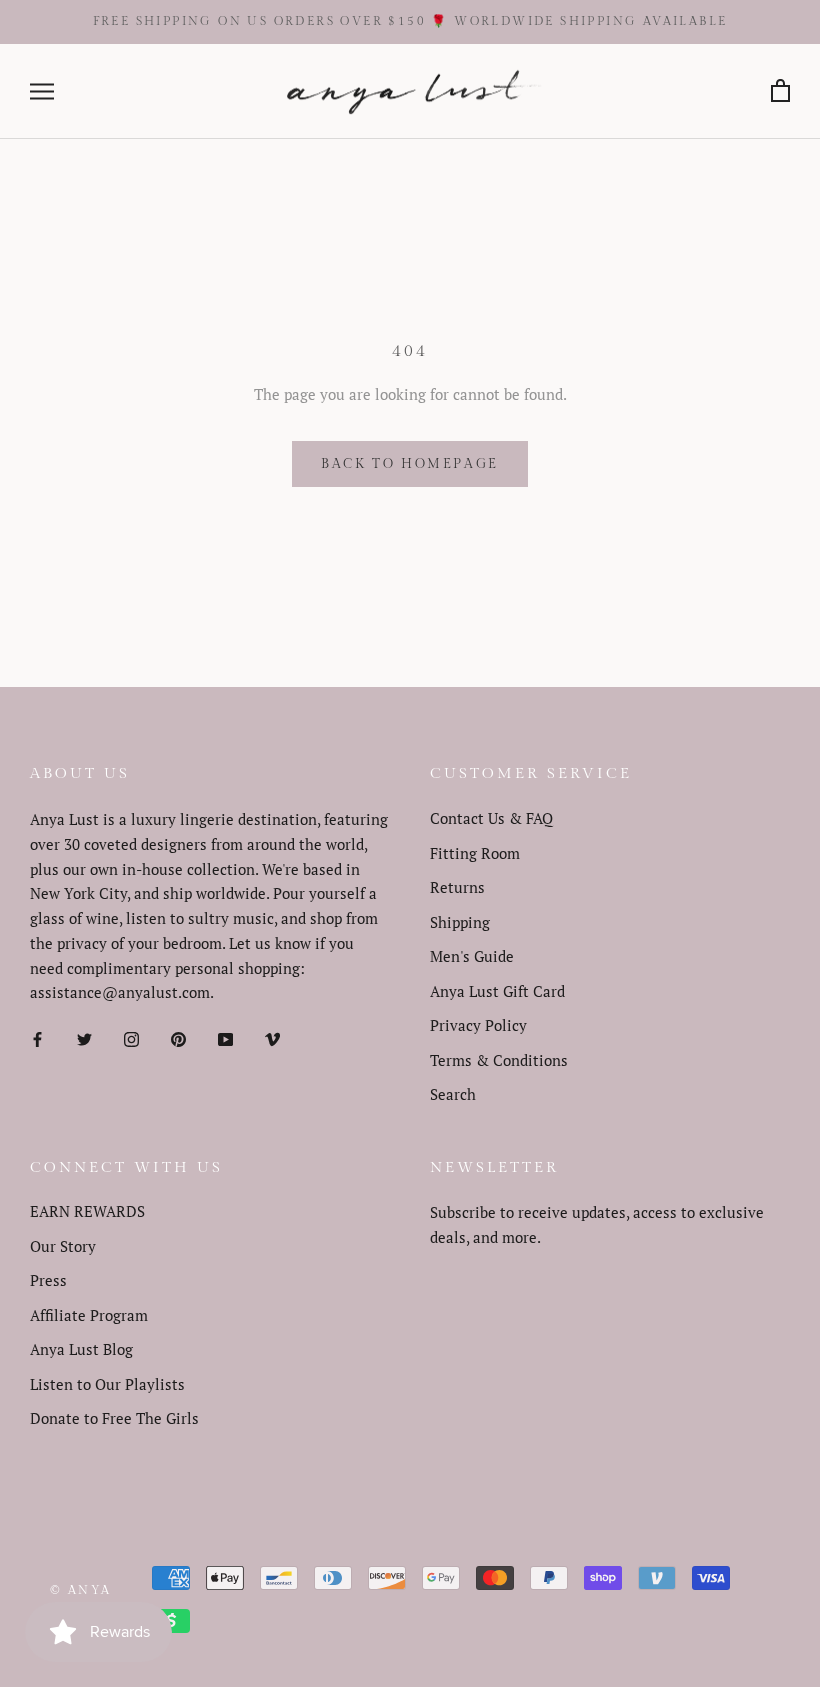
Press (48, 1280)
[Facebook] (37, 1037)
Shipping (460, 922)
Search (453, 1094)
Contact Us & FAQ (491, 818)
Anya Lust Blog (81, 1349)
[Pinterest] (178, 1037)
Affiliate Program (89, 1315)
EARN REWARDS (87, 1211)
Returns (457, 887)
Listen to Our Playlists (107, 1384)
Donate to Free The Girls (114, 1418)
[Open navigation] (42, 92)
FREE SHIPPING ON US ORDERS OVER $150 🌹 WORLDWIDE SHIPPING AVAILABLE (410, 21)
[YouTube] (225, 1037)
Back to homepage (410, 464)
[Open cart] (780, 91)
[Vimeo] (272, 1037)
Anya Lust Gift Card (497, 991)
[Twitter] (84, 1037)
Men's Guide (472, 956)
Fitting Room (475, 853)
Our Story (63, 1246)
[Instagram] (131, 1037)
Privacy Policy (478, 1025)
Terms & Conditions (499, 1060)
